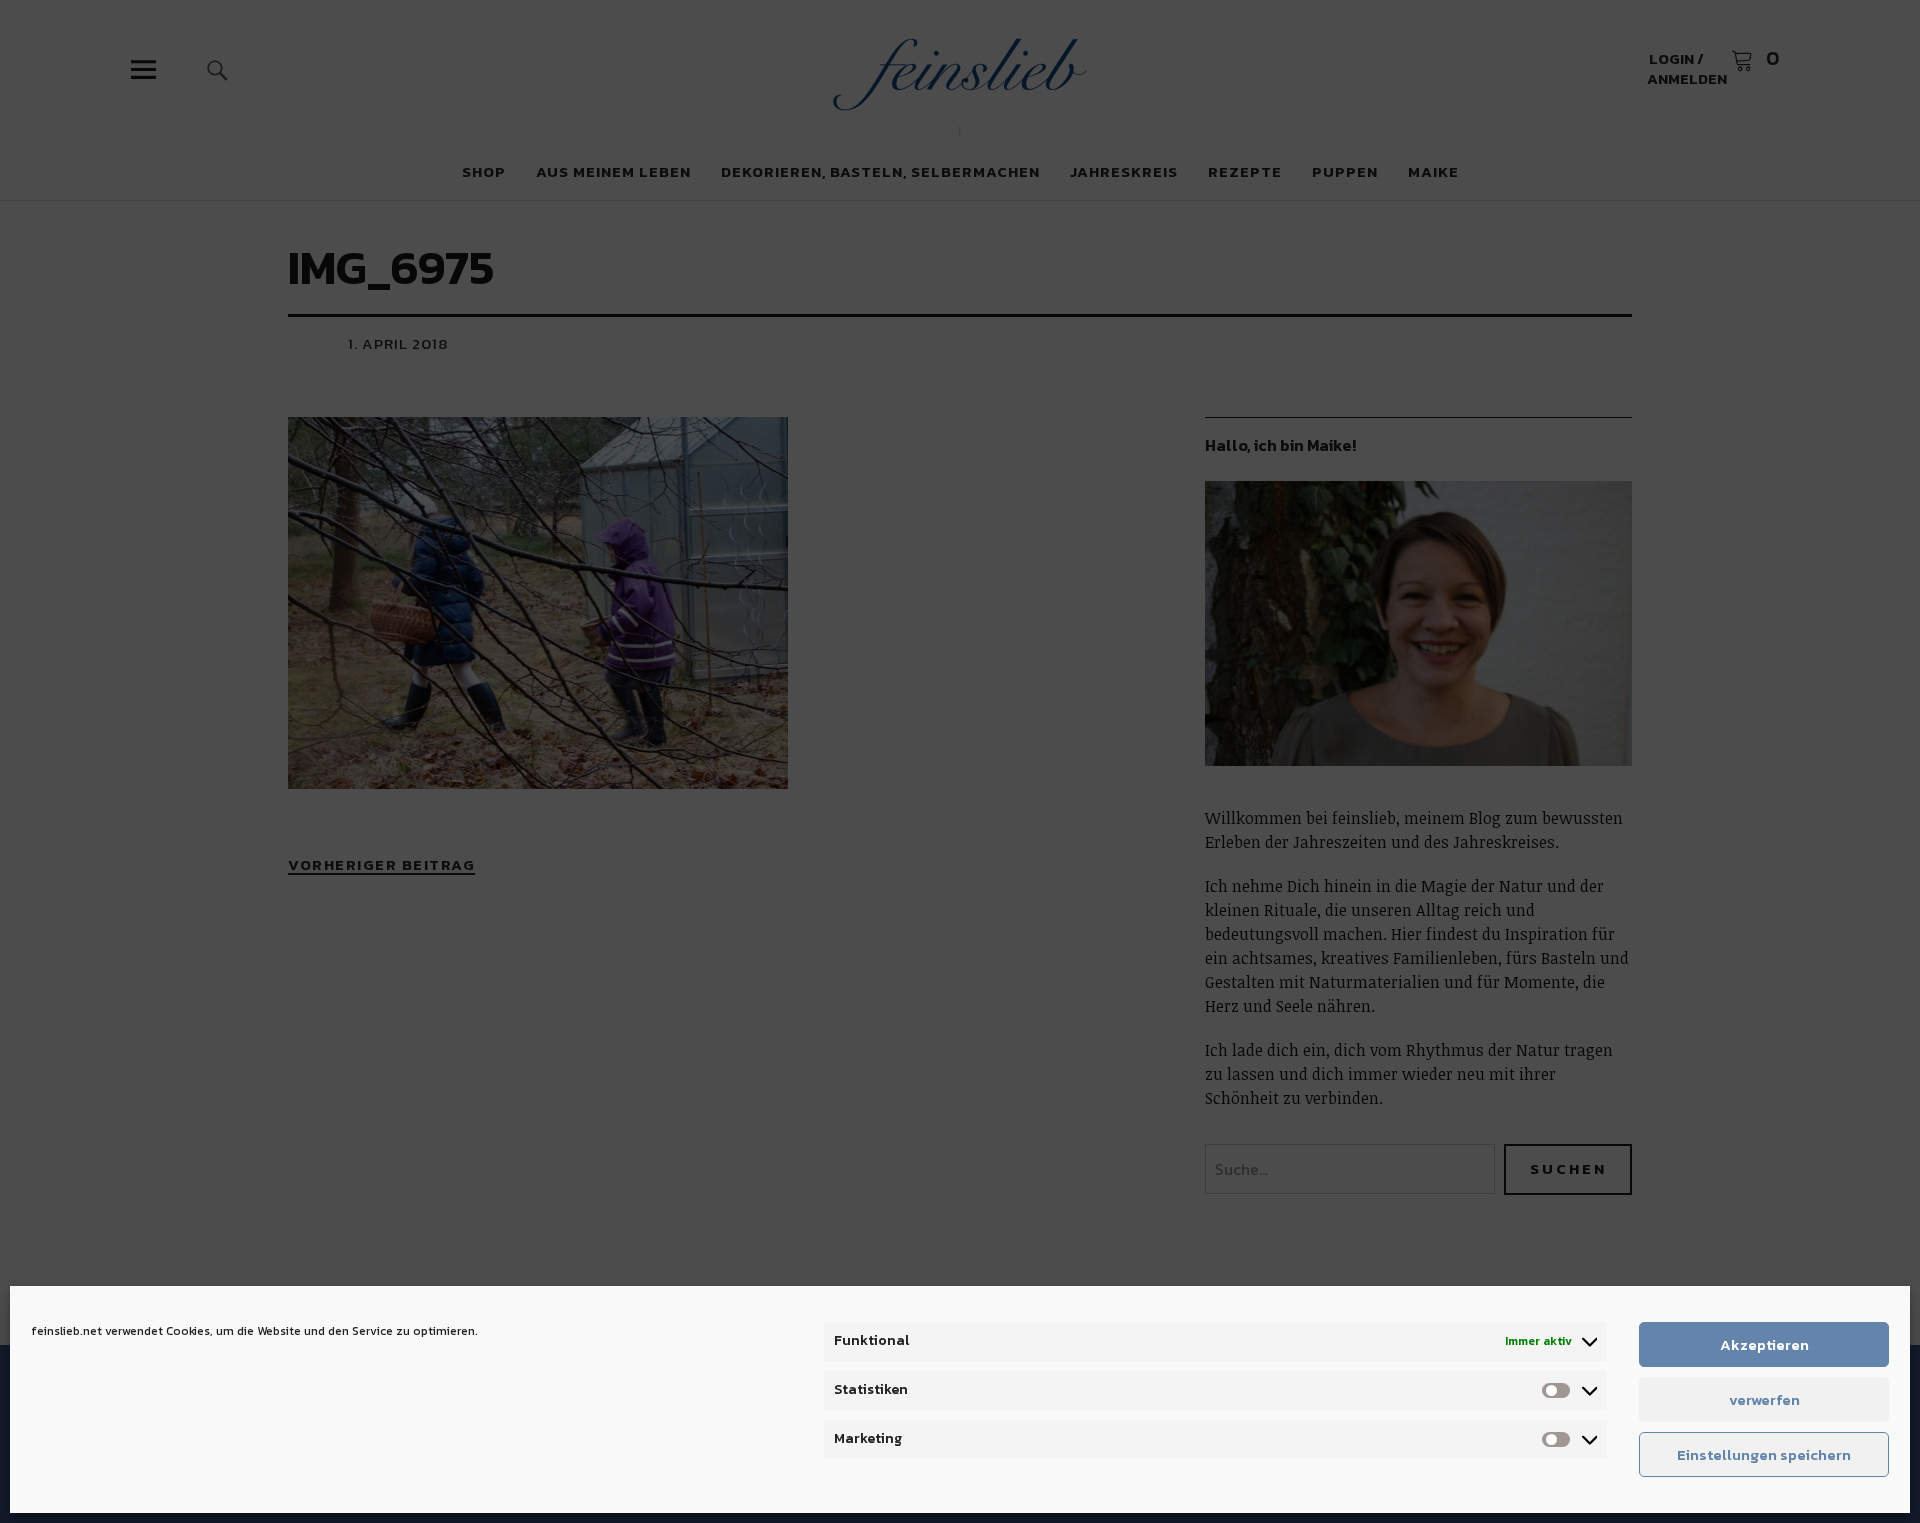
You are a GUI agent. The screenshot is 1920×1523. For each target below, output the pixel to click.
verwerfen (1764, 1399)
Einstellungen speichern (1764, 1454)
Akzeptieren (1764, 1344)
